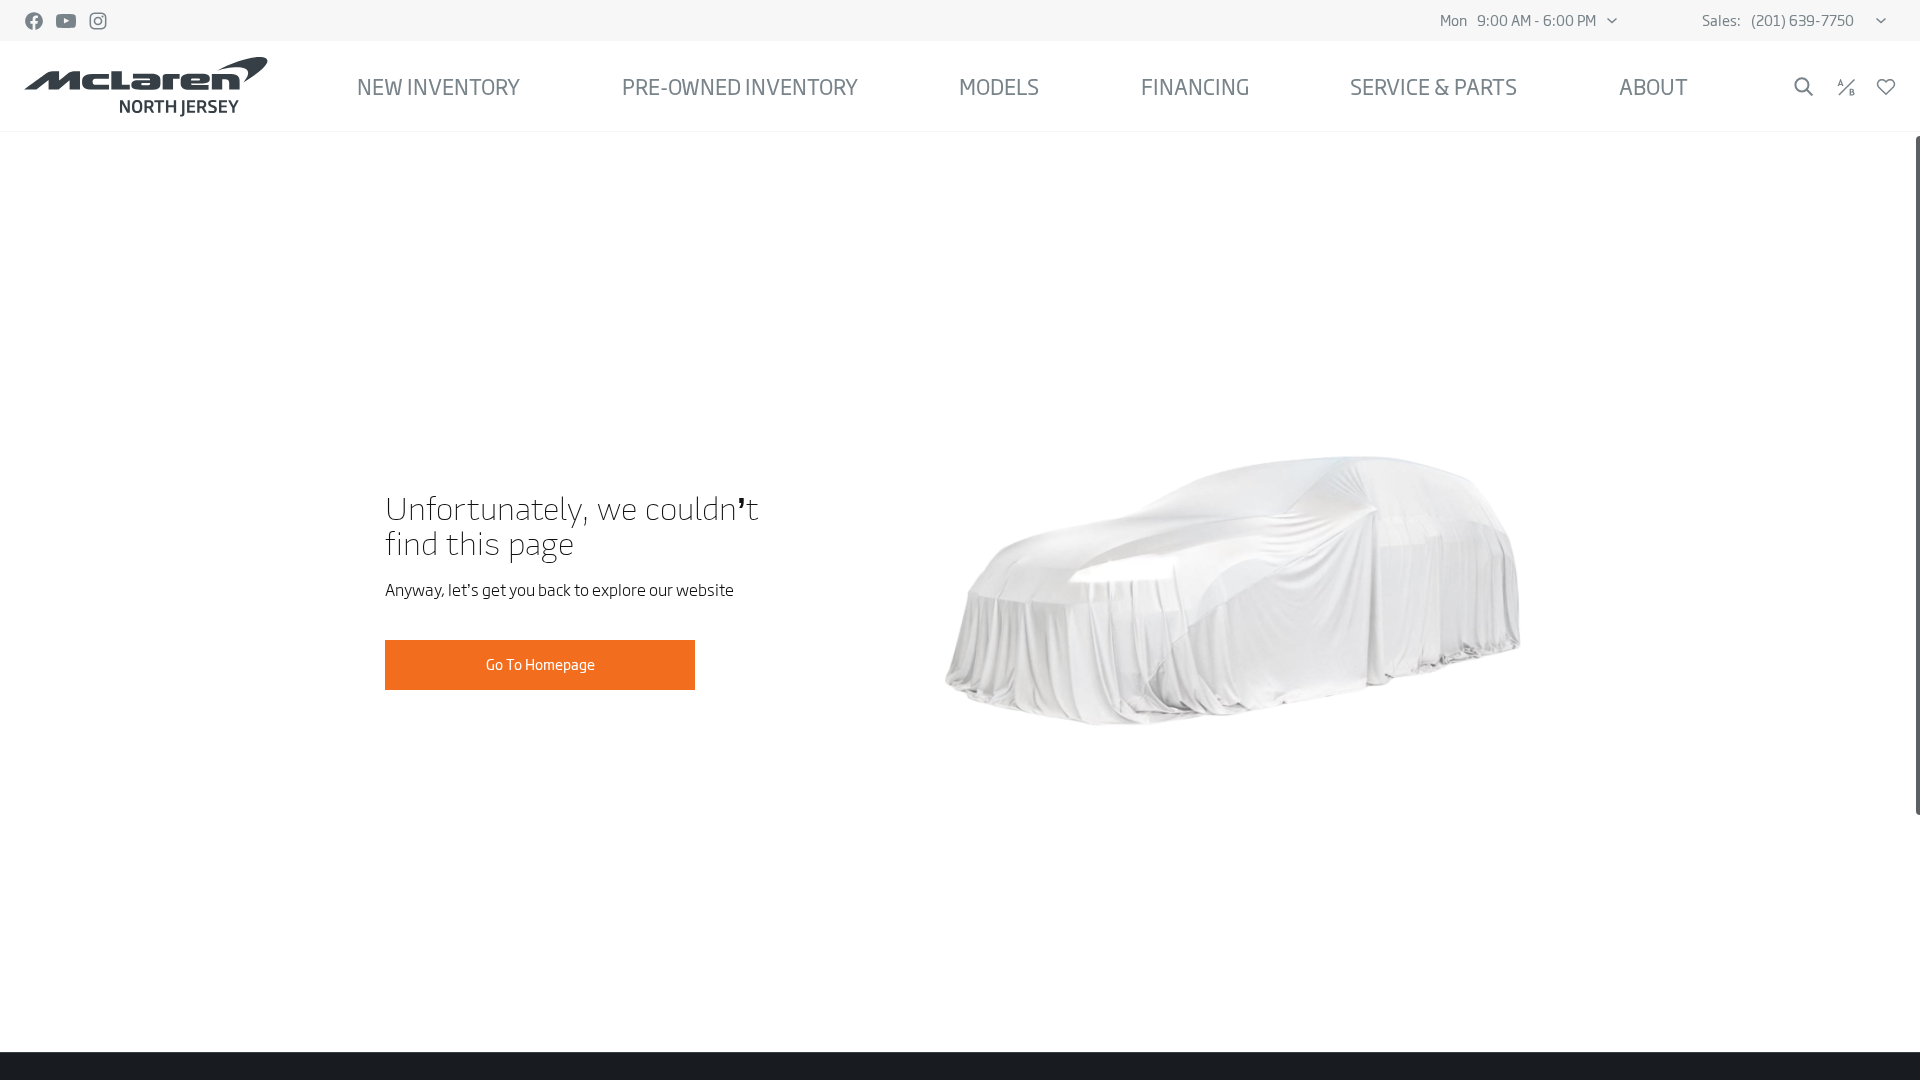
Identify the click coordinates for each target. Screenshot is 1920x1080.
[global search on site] (1804, 86)
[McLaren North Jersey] (146, 87)
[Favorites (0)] (1886, 87)
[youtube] (66, 21)
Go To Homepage (540, 664)
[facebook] (34, 21)
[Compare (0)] (1846, 87)
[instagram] (98, 21)
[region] (960, 606)
